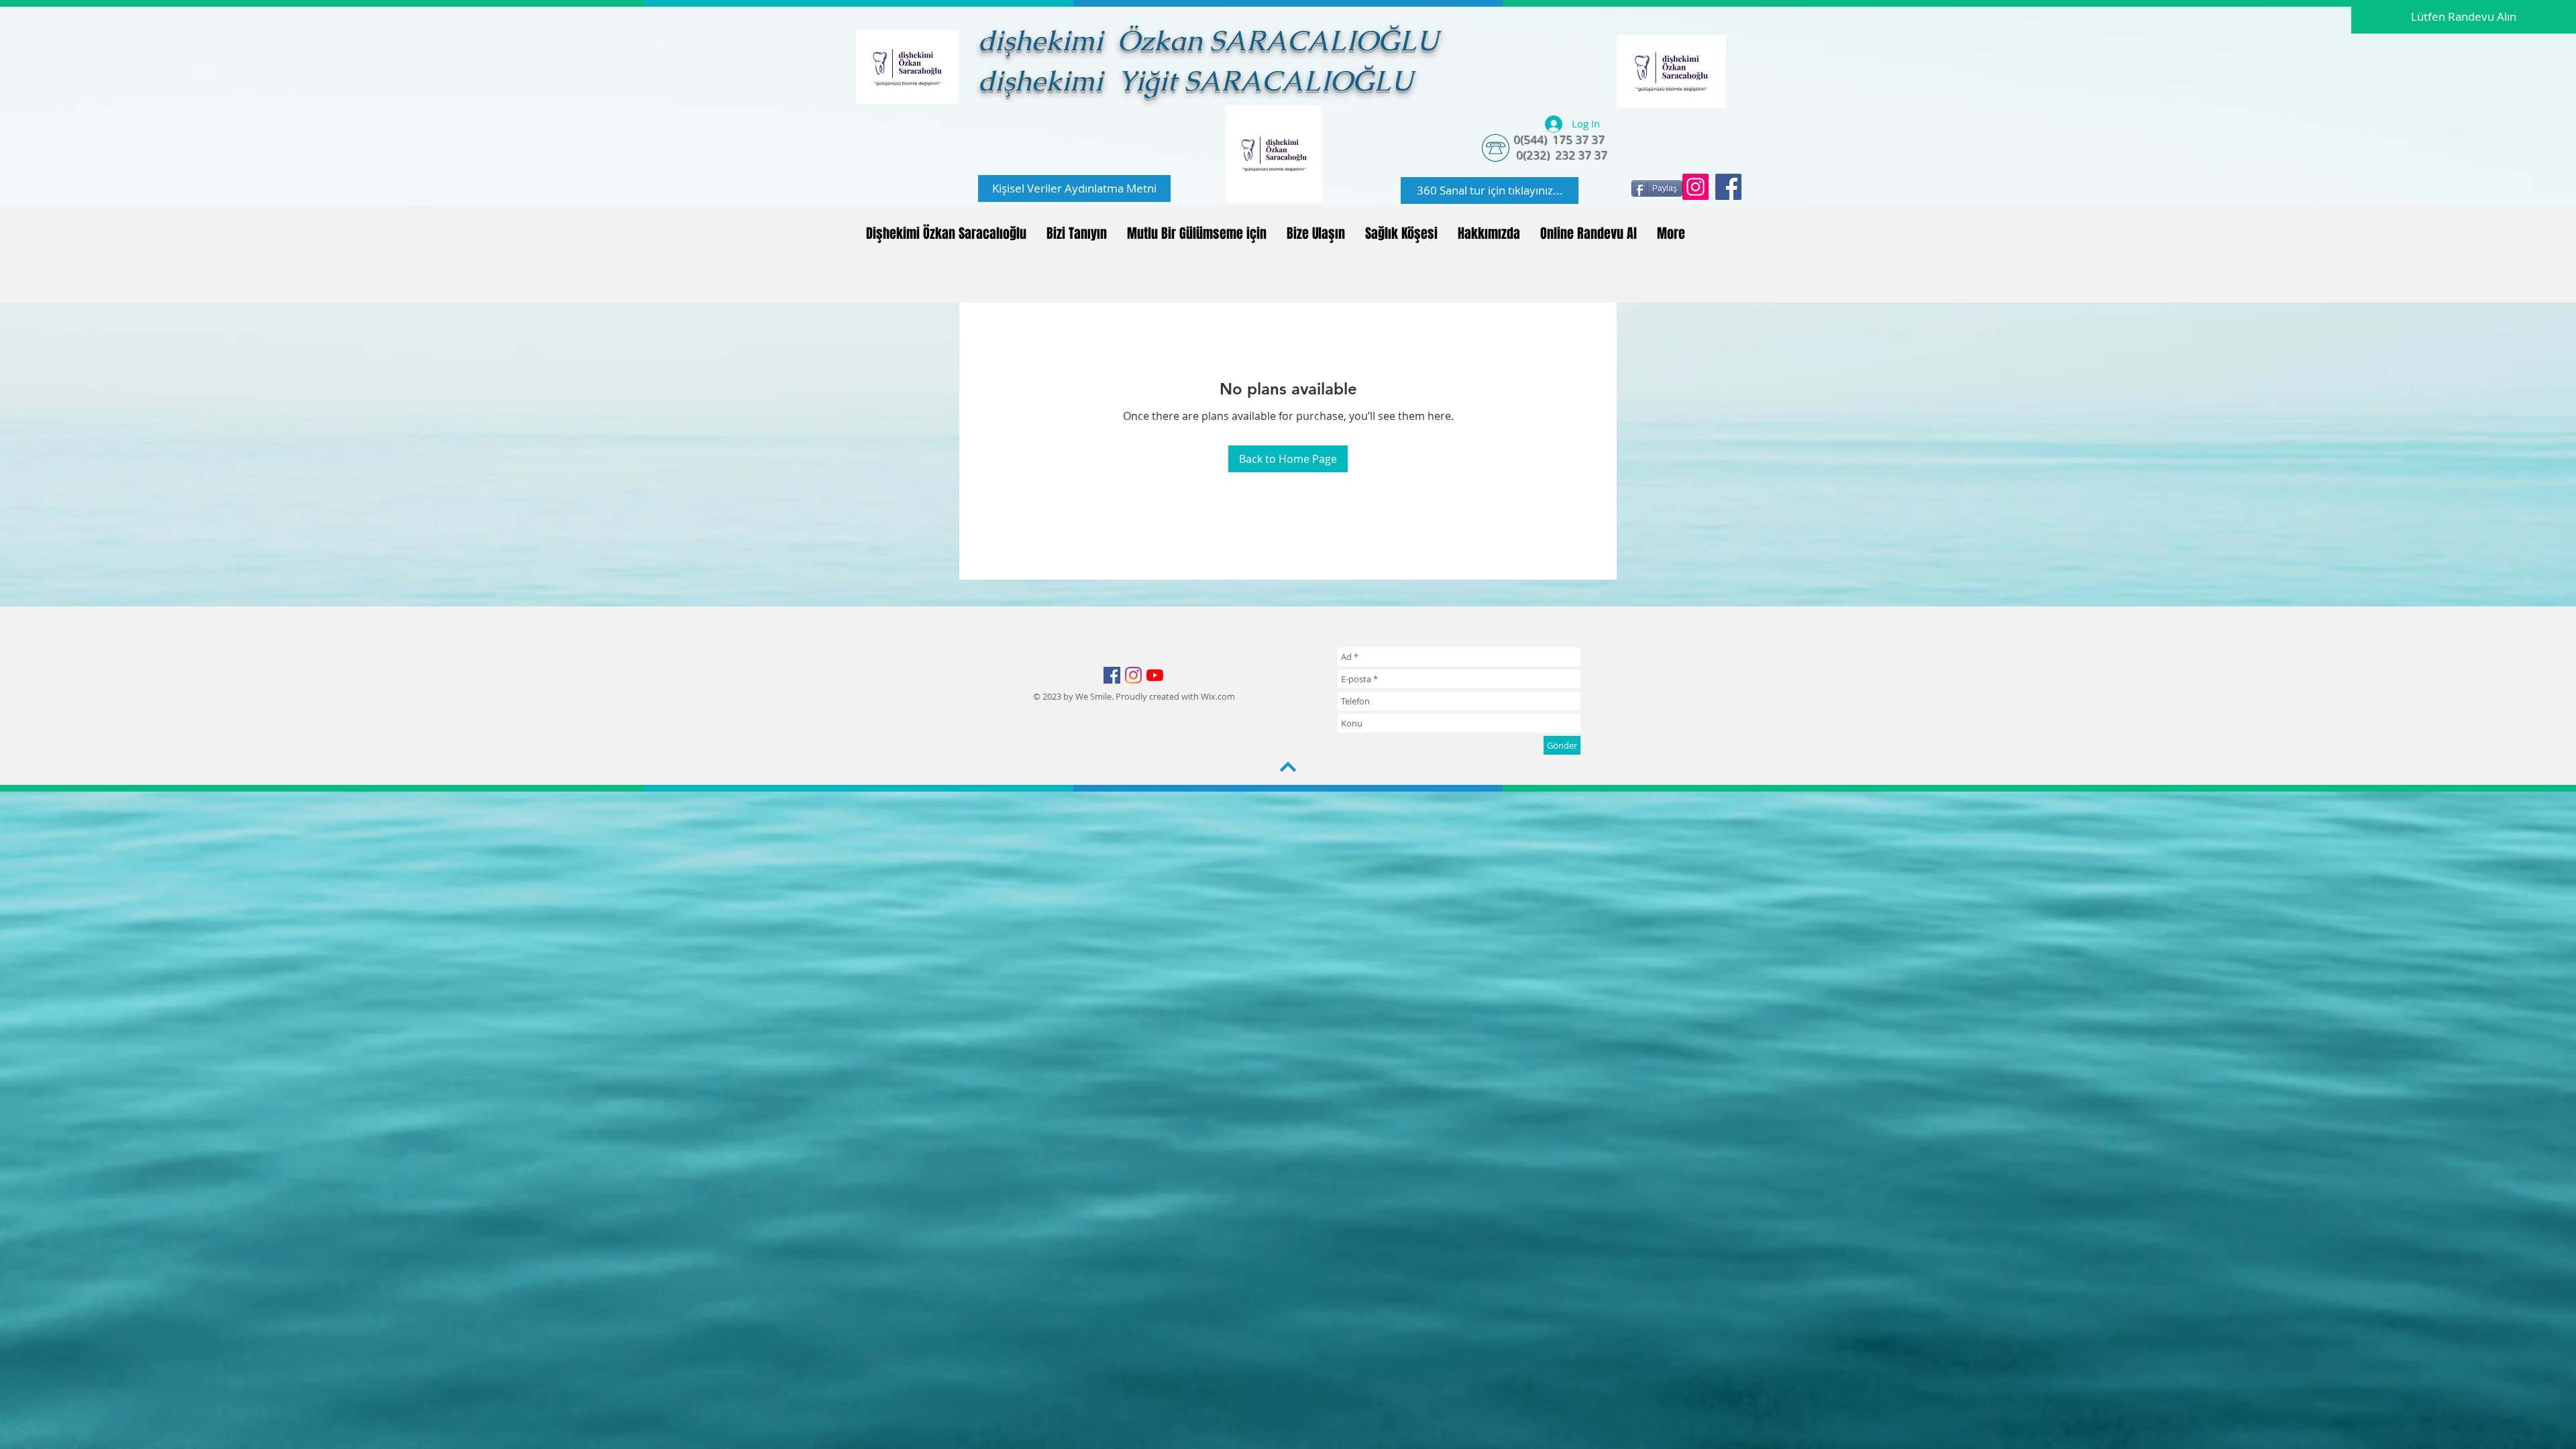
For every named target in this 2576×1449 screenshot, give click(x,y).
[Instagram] (1696, 187)
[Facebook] (1728, 187)
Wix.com (1218, 696)
